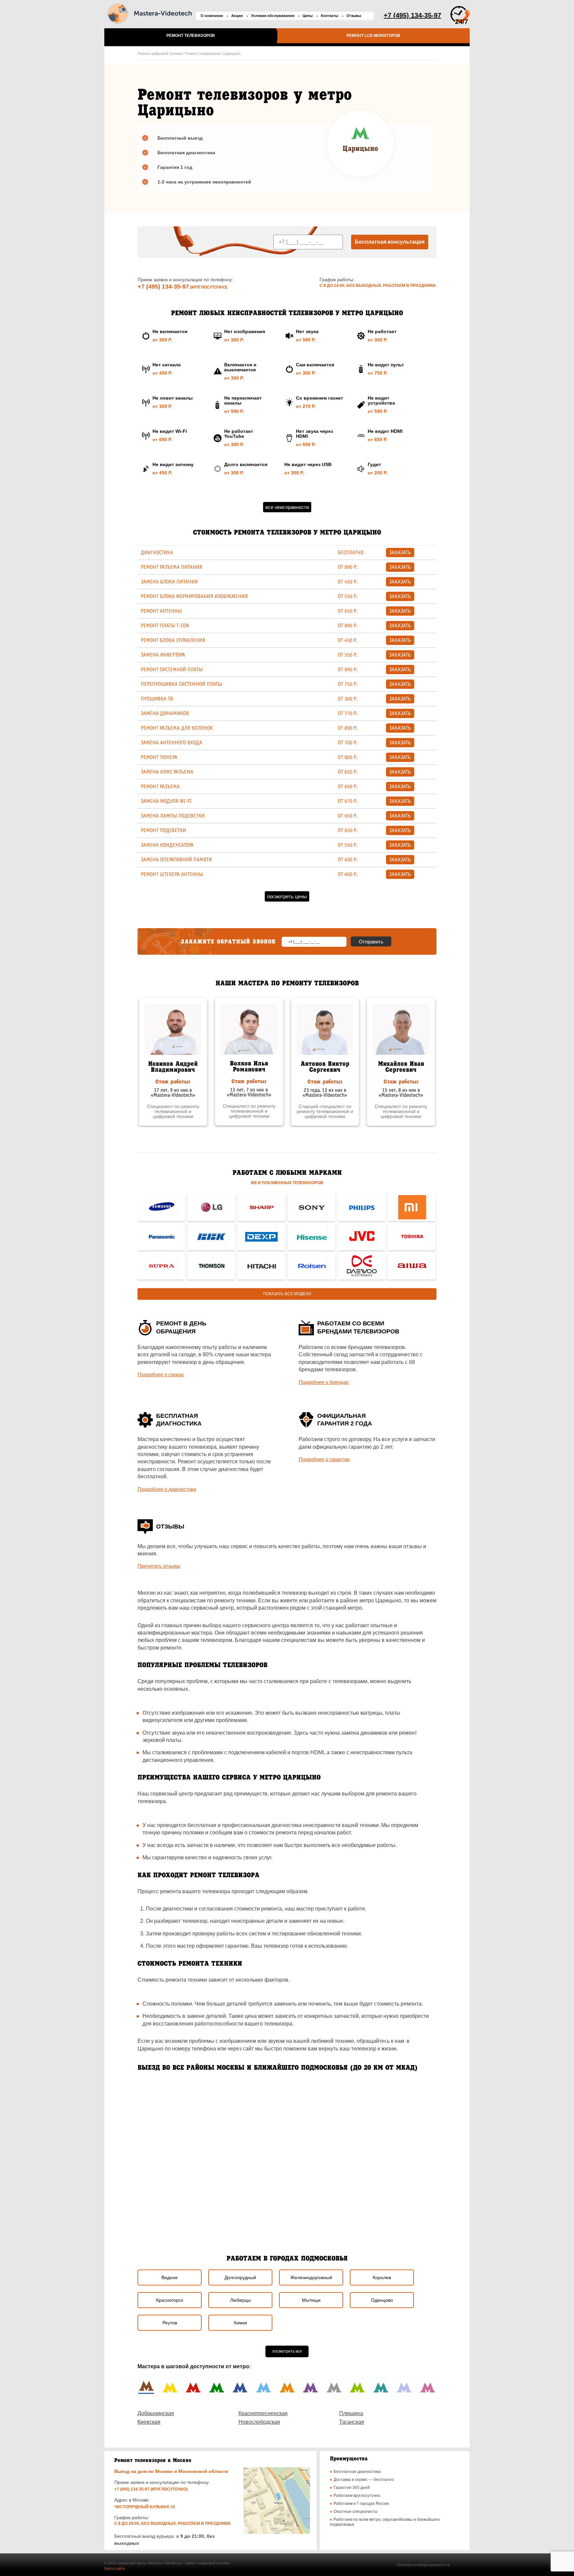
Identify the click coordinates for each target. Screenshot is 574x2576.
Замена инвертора (163, 655)
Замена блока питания (169, 582)
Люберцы (240, 2300)
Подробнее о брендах (324, 1382)
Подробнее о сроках (161, 1374)
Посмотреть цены (287, 896)
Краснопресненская (263, 2413)
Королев (382, 2277)
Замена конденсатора (167, 845)
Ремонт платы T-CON (165, 626)
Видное (170, 2277)
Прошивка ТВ (157, 699)
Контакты (330, 16)
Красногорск (170, 2300)
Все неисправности (287, 507)
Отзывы (354, 16)
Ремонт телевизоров (191, 36)
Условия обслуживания (273, 16)
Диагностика (157, 552)
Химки (240, 2323)
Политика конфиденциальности (423, 2565)
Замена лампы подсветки (173, 816)
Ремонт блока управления (173, 640)
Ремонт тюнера (159, 757)
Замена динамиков (165, 713)
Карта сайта (114, 2568)
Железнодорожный (311, 2277)
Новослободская (259, 2422)
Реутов (170, 2323)
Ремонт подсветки (163, 830)
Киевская (149, 2422)
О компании (212, 16)
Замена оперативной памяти (176, 860)
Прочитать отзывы (159, 1566)
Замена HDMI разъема (167, 772)
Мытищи (311, 2300)
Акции (237, 16)
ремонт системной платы (172, 670)
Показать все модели (287, 1294)
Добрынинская (156, 2413)
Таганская (352, 2422)
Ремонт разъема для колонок (177, 728)
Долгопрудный (240, 2277)
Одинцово (382, 2300)
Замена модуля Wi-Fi (166, 801)
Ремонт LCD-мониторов (373, 36)
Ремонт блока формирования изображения (194, 596)
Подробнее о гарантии (324, 1459)
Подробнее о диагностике (167, 1489)
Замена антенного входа (172, 743)
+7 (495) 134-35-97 (163, 287)
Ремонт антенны (161, 611)
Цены (308, 16)
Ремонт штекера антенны (172, 874)
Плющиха (351, 2413)
